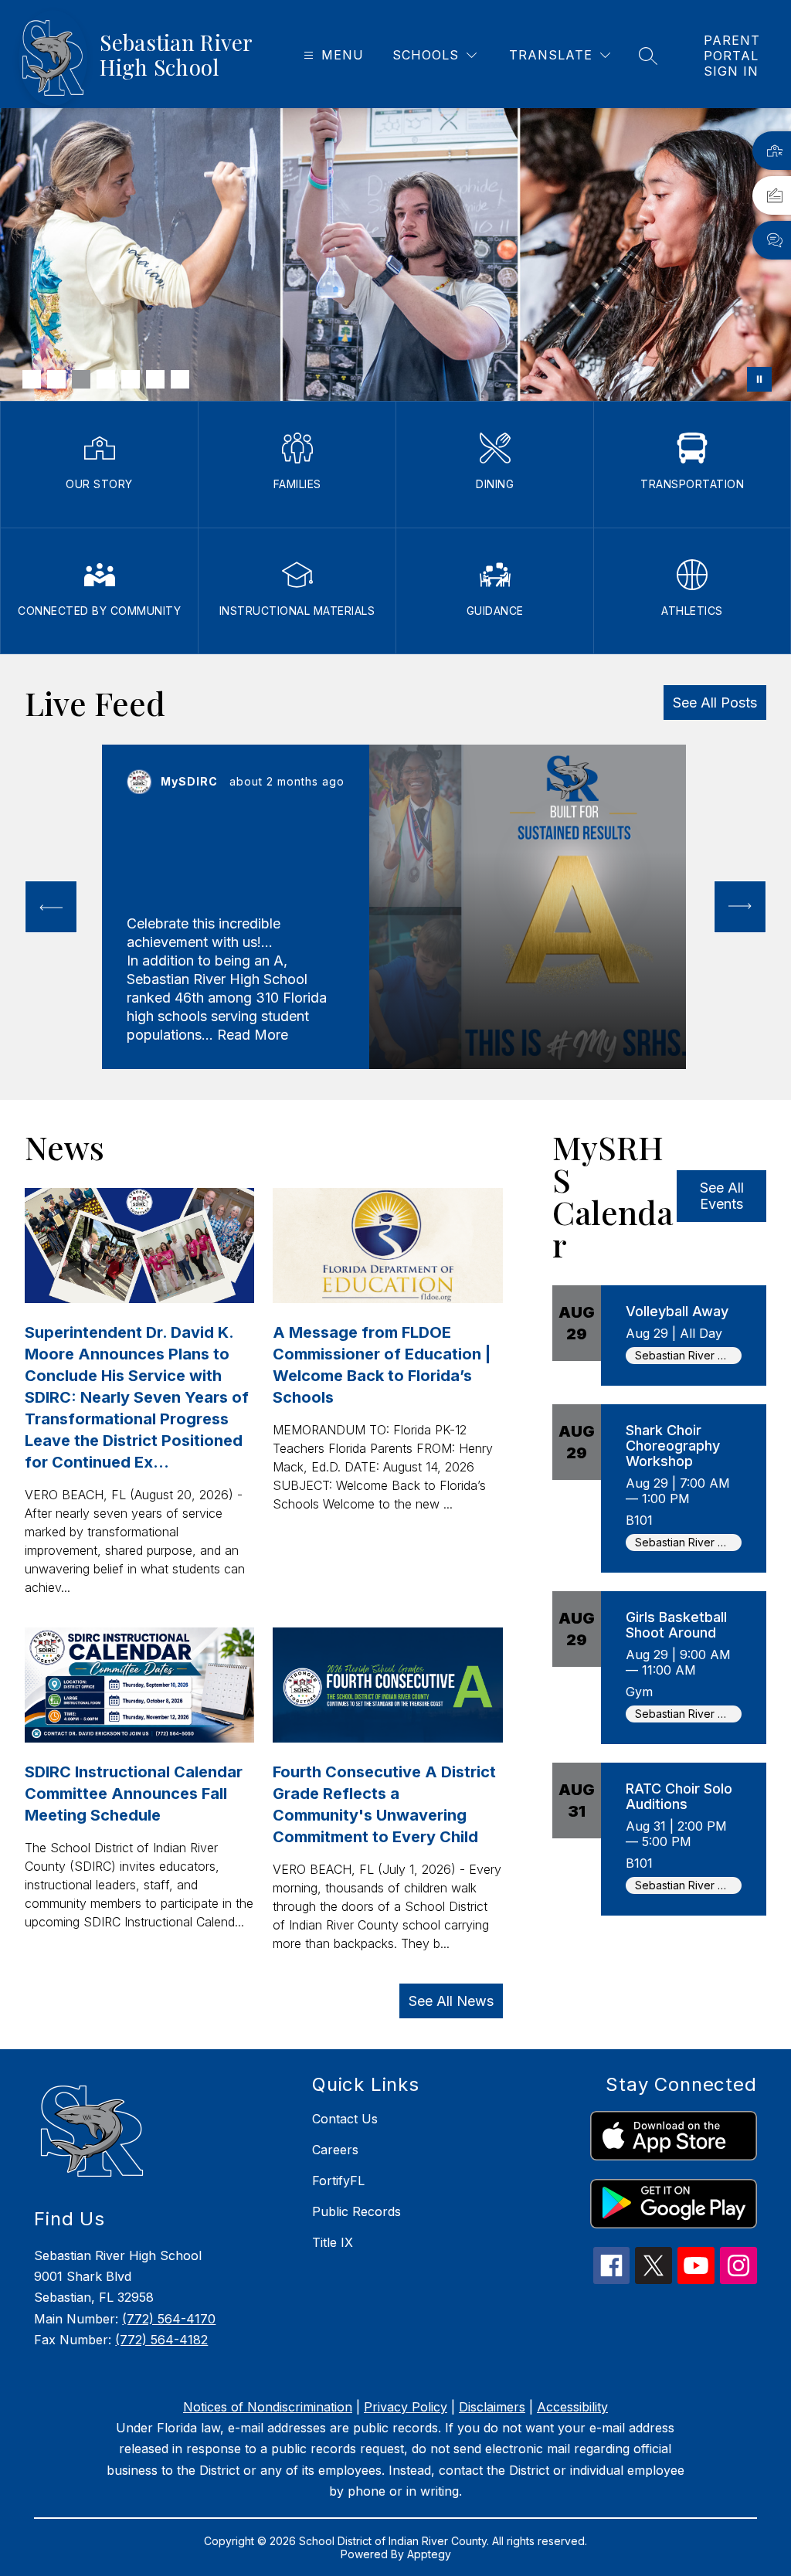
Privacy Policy (406, 2407)
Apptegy (429, 2554)
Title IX (333, 2242)
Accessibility (572, 2407)
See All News (451, 2001)
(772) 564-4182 (161, 2340)
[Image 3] (81, 379)
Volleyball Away (677, 1311)
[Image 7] (180, 379)
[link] (732, 56)
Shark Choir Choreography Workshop (673, 1446)
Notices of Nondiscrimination (268, 2407)
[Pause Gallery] (759, 379)
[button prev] (51, 907)
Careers (335, 2150)
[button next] (740, 907)
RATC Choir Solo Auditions (679, 1796)
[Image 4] (106, 379)
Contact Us (345, 2119)
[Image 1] (32, 379)
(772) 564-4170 (169, 2319)
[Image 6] (155, 379)
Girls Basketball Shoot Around (676, 1625)
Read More (253, 1035)
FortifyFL (338, 2181)
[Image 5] (131, 379)
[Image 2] (56, 379)
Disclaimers (492, 2407)
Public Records (356, 2211)
